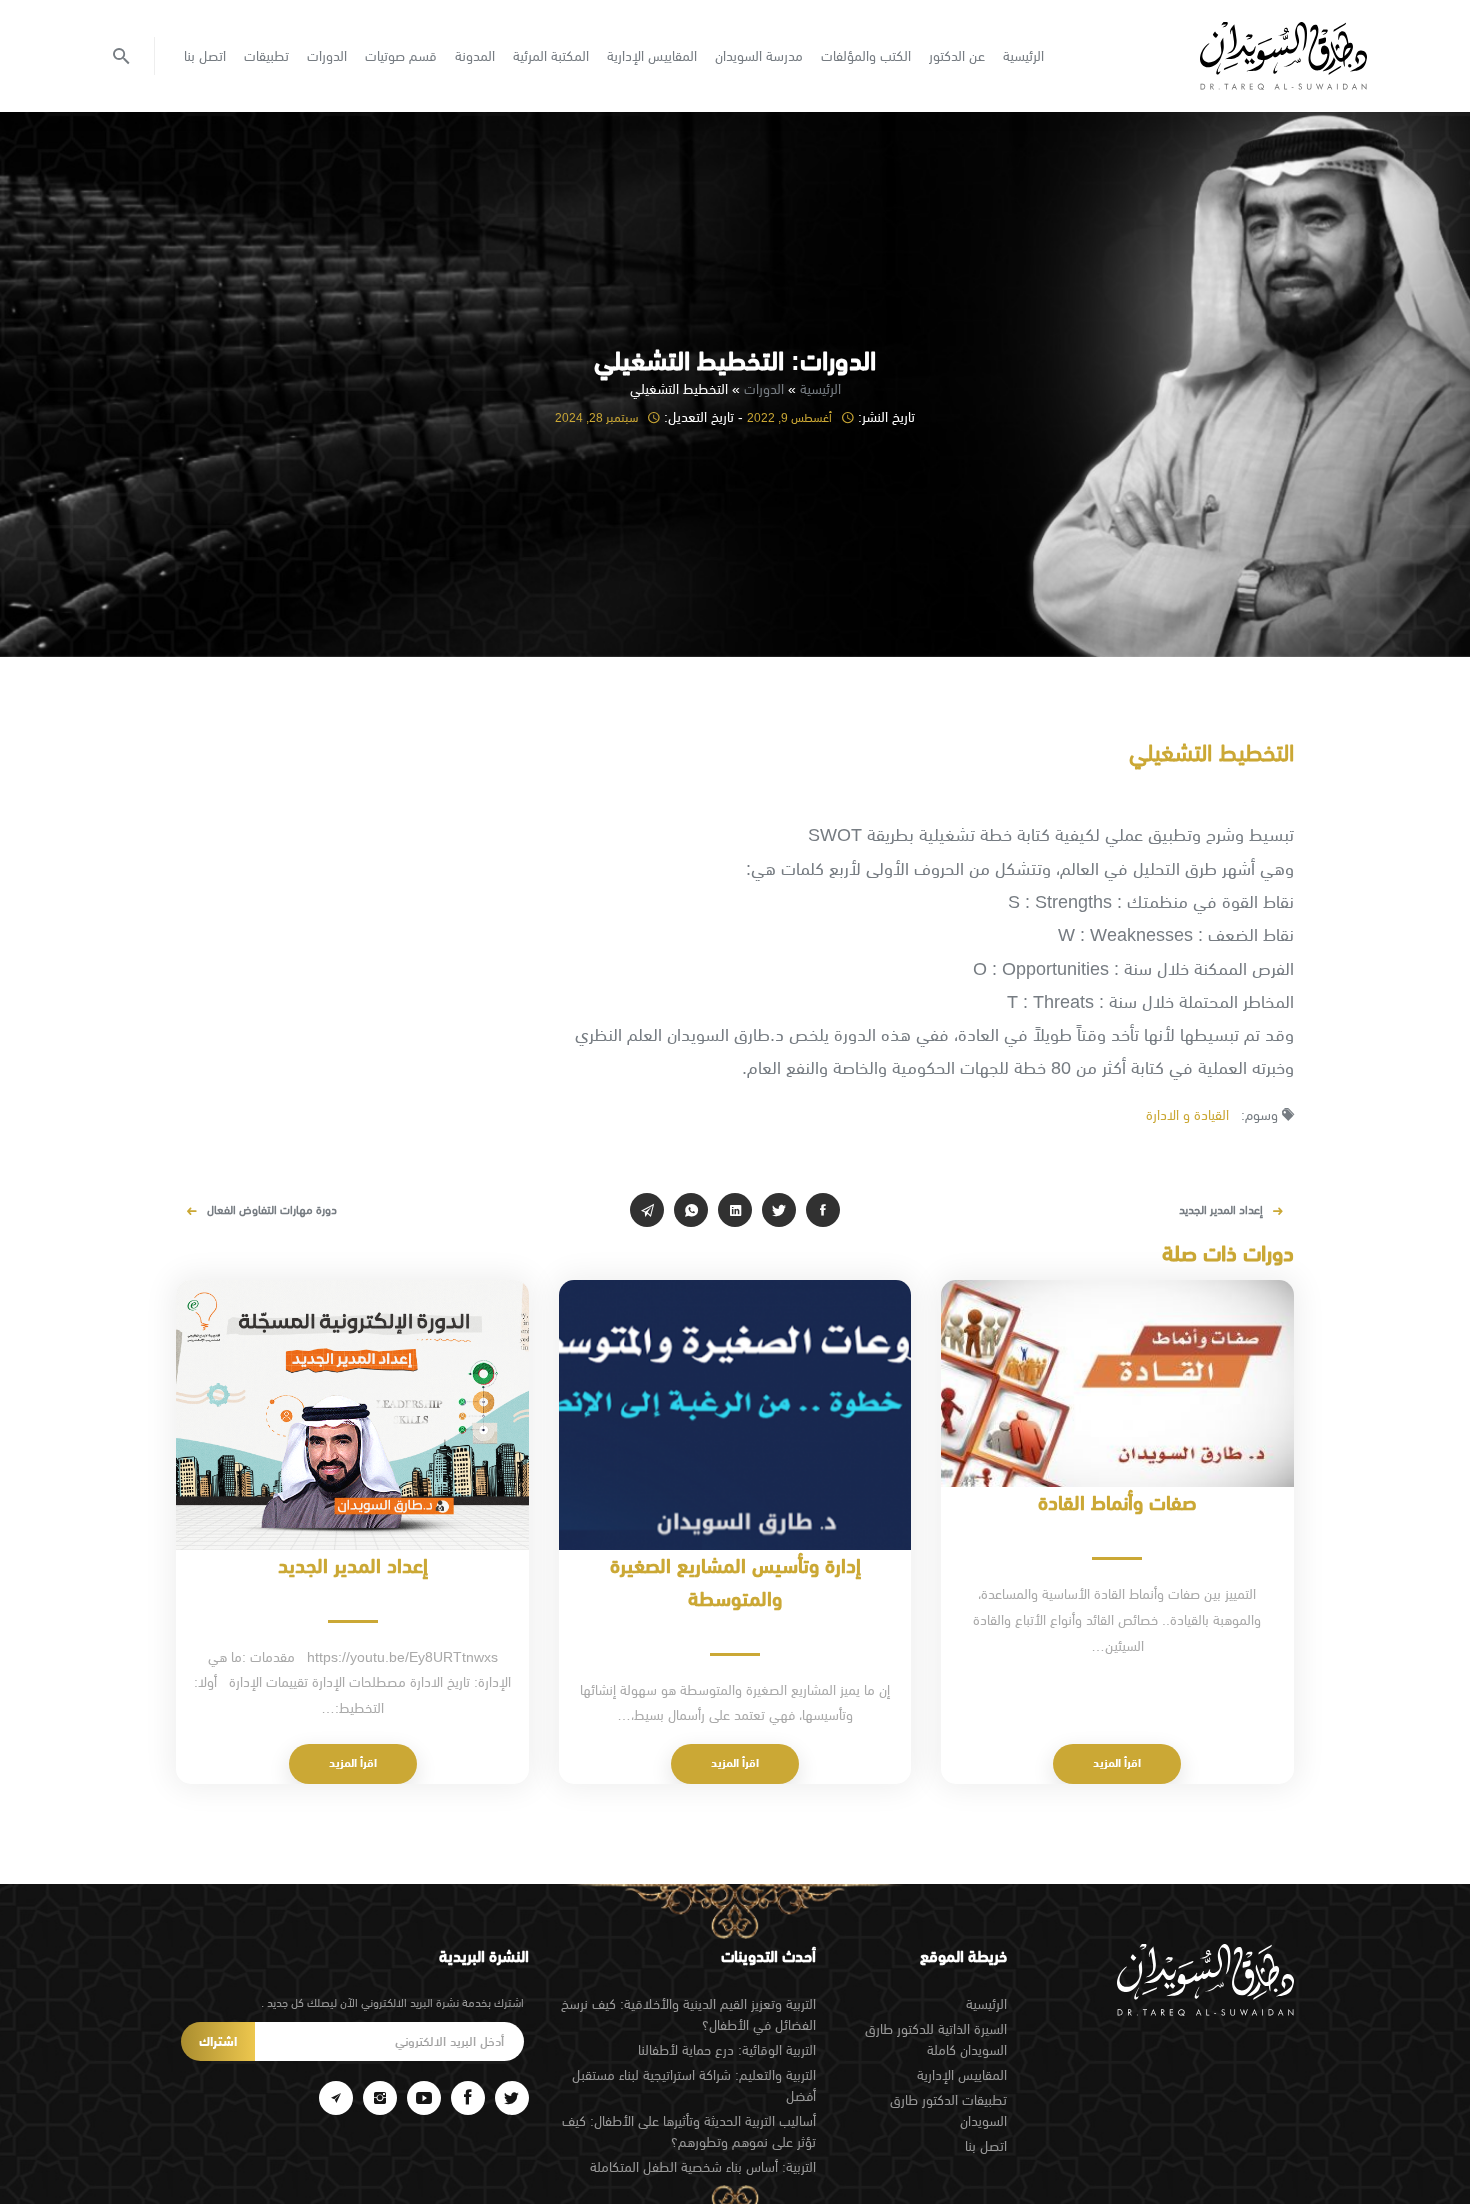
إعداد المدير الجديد (1221, 1210)
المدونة (475, 56)
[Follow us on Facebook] (468, 2098)
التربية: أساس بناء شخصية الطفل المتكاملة (703, 2167)
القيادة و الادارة (1187, 1115)
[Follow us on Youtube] (424, 2098)
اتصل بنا (205, 56)
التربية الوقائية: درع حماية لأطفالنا (727, 2050)
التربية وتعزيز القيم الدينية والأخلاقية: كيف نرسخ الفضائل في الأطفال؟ (688, 2014)
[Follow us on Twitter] (512, 2098)
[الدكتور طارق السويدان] (1283, 56)
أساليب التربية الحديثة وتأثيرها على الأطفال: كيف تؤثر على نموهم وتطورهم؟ (689, 2131)
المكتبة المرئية (551, 56)
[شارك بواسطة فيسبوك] (823, 1210)
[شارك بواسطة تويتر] (779, 1210)
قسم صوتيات (401, 56)
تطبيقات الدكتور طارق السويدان (948, 2110)
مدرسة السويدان (759, 56)
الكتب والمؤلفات (866, 56)
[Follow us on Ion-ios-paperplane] (336, 2098)
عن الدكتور (957, 56)
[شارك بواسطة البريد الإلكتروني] (647, 1210)
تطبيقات (266, 56)
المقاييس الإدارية (652, 56)
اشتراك (218, 2041)
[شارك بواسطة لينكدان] (735, 1210)
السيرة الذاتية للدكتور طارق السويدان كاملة (936, 2039)
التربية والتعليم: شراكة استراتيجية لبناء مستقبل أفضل (694, 2085)
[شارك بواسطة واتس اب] (691, 1210)
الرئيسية (1023, 56)
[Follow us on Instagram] (380, 2098)
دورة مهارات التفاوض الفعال (272, 1210)
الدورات (327, 56)
